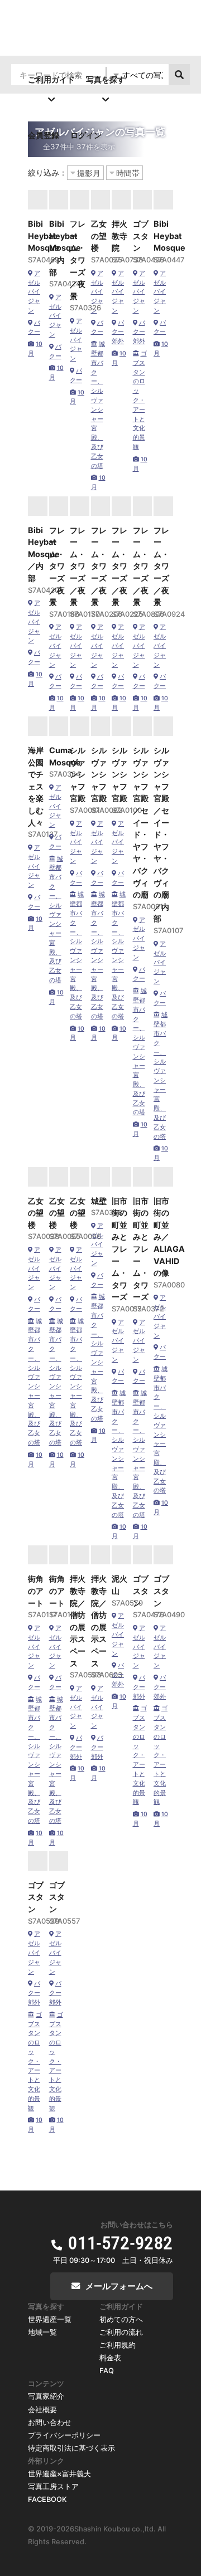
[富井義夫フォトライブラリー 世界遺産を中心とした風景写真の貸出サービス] (100, 51)
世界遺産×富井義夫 (59, 2474)
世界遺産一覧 (50, 2319)
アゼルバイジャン (34, 292)
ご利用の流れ (121, 2332)
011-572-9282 (121, 2243)
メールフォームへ (119, 2286)
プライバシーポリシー (64, 2435)
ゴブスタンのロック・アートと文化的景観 (140, 400)
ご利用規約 (118, 2345)
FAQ (107, 2371)
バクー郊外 (118, 332)
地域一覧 (42, 2332)
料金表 (110, 2358)
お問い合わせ (50, 2423)
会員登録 (44, 135)
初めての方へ (121, 2319)
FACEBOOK (47, 2499)
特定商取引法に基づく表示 (71, 2448)
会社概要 (42, 2410)
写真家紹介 (46, 2396)
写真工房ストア (53, 2487)
